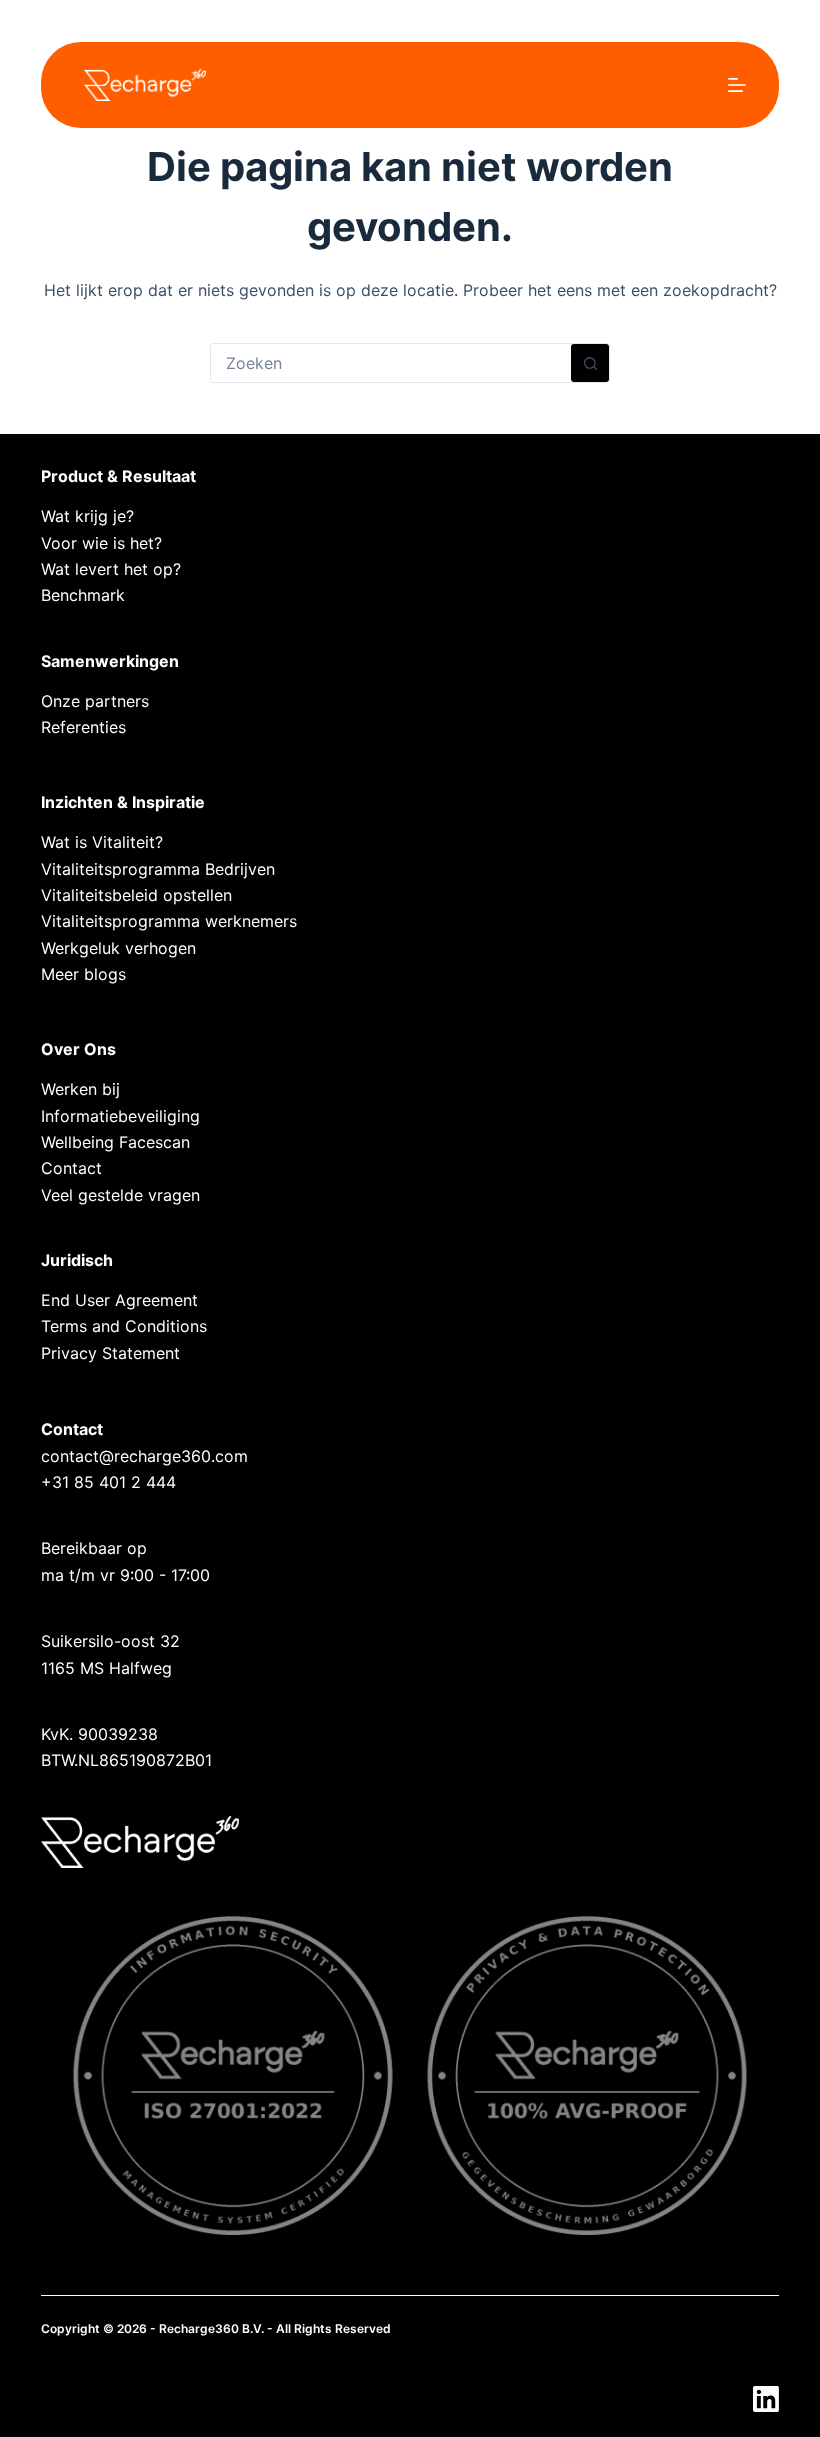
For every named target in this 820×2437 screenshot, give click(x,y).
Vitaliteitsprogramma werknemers (169, 921)
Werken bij (80, 1089)
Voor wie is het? (101, 543)
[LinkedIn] (766, 2399)
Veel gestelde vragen (120, 1195)
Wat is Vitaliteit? (102, 842)
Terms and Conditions (124, 1326)
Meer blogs (83, 974)
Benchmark (83, 595)
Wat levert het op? (111, 569)
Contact (71, 1168)
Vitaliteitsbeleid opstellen (136, 895)
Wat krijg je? (87, 516)
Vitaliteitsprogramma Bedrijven (158, 869)
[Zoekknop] (590, 363)
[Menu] (737, 85)
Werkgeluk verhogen (118, 948)
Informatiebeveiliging (120, 1116)
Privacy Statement (110, 1353)
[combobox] (391, 363)
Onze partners (95, 701)
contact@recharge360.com (144, 1456)
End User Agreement (119, 1300)
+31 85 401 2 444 (108, 1482)
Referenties (83, 727)
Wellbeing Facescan (115, 1142)
